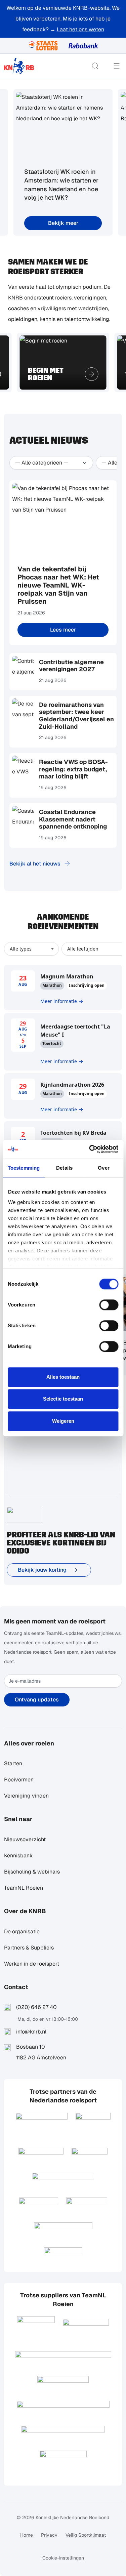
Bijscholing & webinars (32, 1872)
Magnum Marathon (67, 976)
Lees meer (63, 630)
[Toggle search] (95, 66)
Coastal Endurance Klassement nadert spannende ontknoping (73, 819)
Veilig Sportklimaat (86, 2535)
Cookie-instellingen (63, 2558)
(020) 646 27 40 (36, 2007)
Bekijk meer (63, 223)
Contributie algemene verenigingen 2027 (71, 666)
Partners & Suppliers (29, 1948)
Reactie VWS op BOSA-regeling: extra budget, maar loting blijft (73, 769)
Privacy (49, 2535)
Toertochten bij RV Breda (73, 1133)
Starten (13, 1763)
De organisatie (22, 1931)
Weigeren (63, 1421)
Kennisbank (18, 1856)
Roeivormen (19, 1780)
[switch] (109, 1305)
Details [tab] (64, 1168)
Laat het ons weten (80, 29)
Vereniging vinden (26, 1796)
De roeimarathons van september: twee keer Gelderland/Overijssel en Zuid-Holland (76, 716)
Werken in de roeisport (32, 1964)
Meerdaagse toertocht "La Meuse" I (75, 1031)
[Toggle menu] (117, 66)
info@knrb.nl (31, 2032)
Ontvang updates (37, 1700)
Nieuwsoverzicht (25, 1839)
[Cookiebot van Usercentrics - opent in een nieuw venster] (90, 1149)
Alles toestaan (63, 1377)
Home (27, 2535)
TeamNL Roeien (24, 1888)
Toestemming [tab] (24, 1168)
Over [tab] (103, 1168)
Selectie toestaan (63, 1399)
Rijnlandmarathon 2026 (72, 1085)
